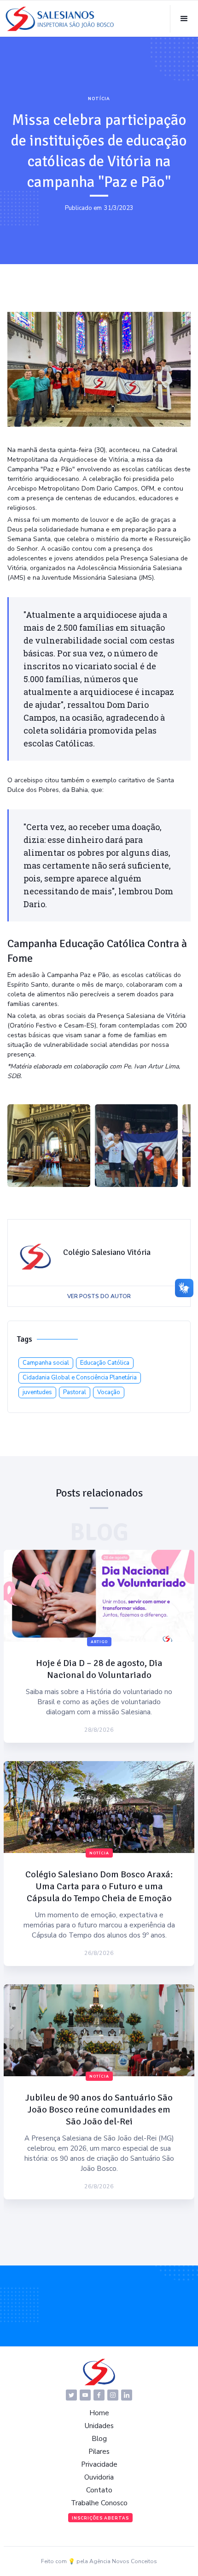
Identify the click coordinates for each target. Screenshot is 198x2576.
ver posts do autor (99, 1296)
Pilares (99, 2452)
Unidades (99, 2426)
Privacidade (99, 2464)
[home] (60, 19)
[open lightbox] (49, 1146)
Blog (99, 2439)
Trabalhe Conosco (99, 2503)
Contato (99, 2490)
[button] (184, 19)
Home (99, 2413)
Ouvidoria (99, 2477)
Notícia (99, 99)
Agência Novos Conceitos (123, 2561)
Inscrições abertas (100, 2518)
